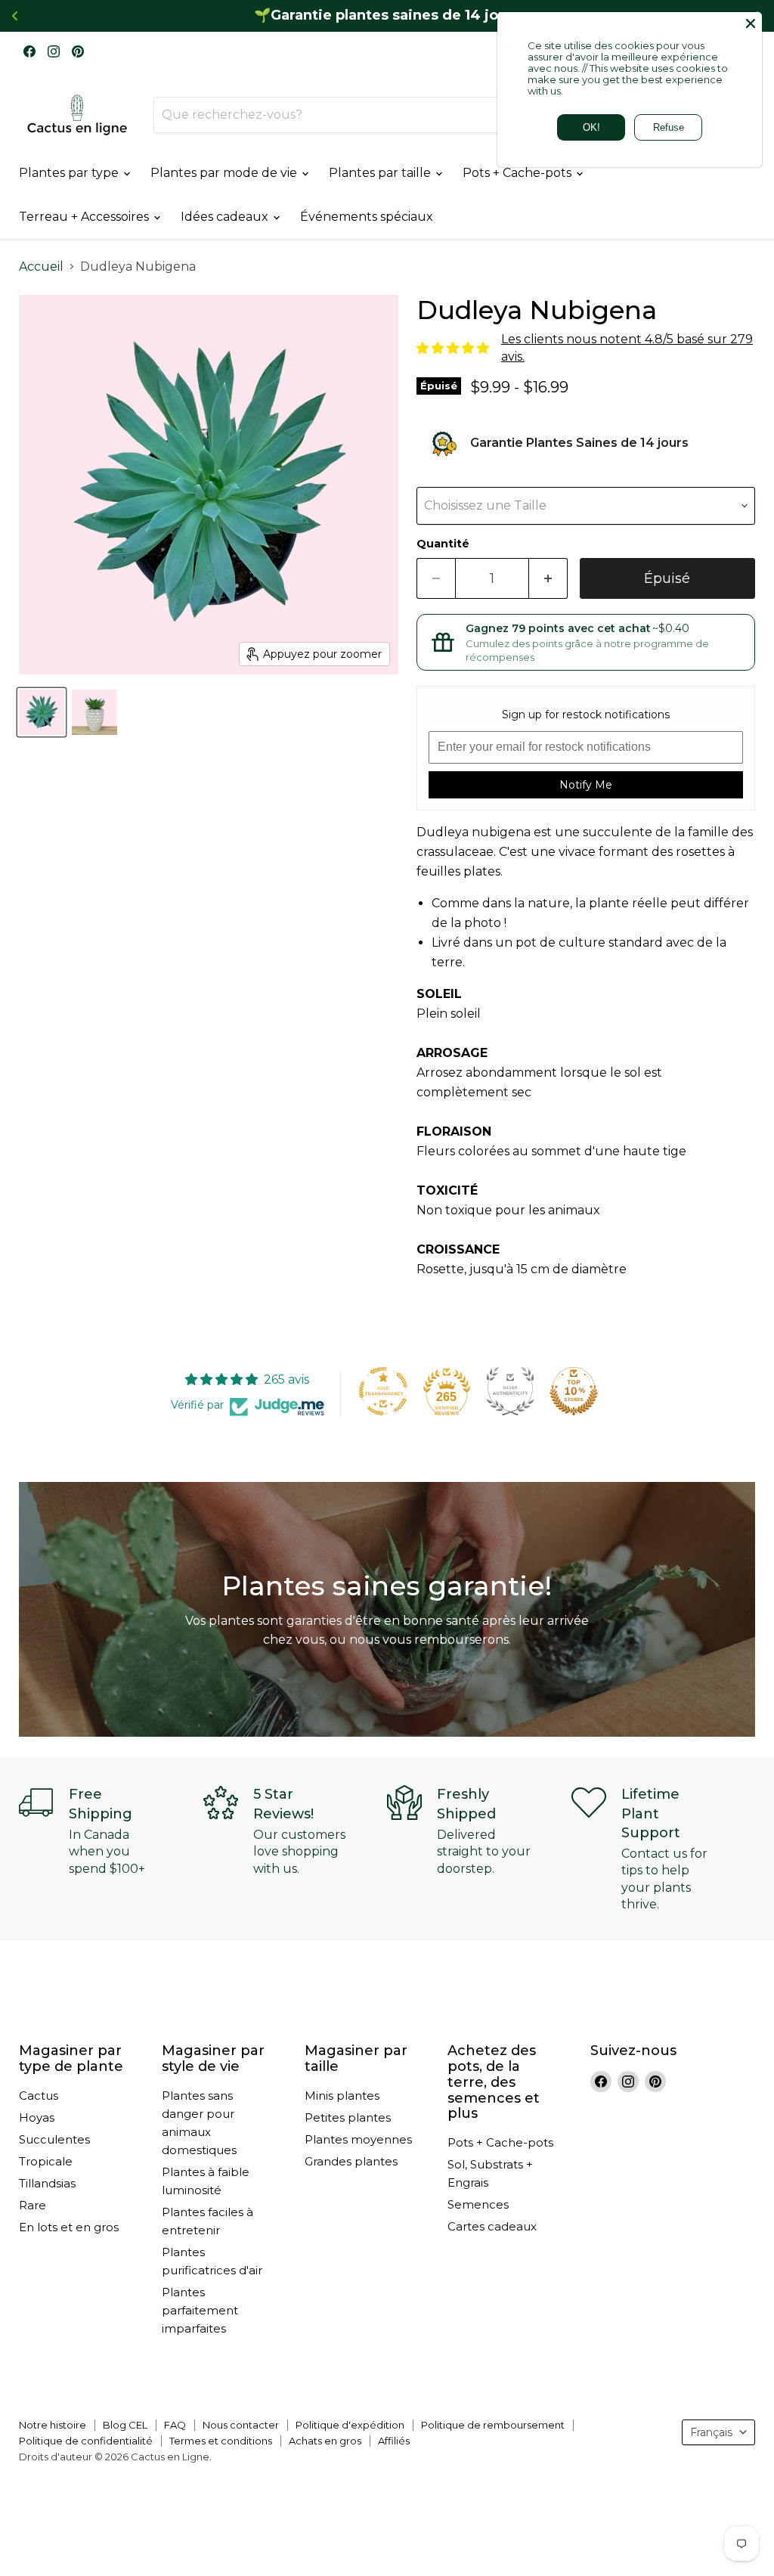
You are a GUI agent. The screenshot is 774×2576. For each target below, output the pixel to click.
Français (711, 2432)
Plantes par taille (381, 173)
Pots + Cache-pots (519, 173)
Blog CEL (125, 2425)
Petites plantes (348, 2117)
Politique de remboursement (493, 2425)
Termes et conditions (221, 2441)
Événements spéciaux (367, 217)
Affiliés (394, 2441)
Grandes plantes (351, 2161)
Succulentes (54, 2139)
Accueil (41, 267)
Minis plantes (342, 2096)
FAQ (175, 2425)
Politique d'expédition (350, 2425)
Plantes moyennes (358, 2139)
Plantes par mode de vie (225, 173)
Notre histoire (53, 2425)
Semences (478, 2204)
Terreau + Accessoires (85, 217)
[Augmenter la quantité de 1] (548, 579)
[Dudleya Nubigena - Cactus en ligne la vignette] (42, 712)
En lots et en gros (69, 2227)
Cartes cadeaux (492, 2226)
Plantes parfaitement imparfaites (200, 2310)
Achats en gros (325, 2441)
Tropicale (46, 2161)
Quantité (443, 544)
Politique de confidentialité (86, 2441)
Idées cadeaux (226, 217)
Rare (33, 2205)
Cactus (39, 2096)
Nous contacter (241, 2425)
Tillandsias (47, 2183)
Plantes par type (70, 173)
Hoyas (37, 2117)
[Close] (751, 23)
